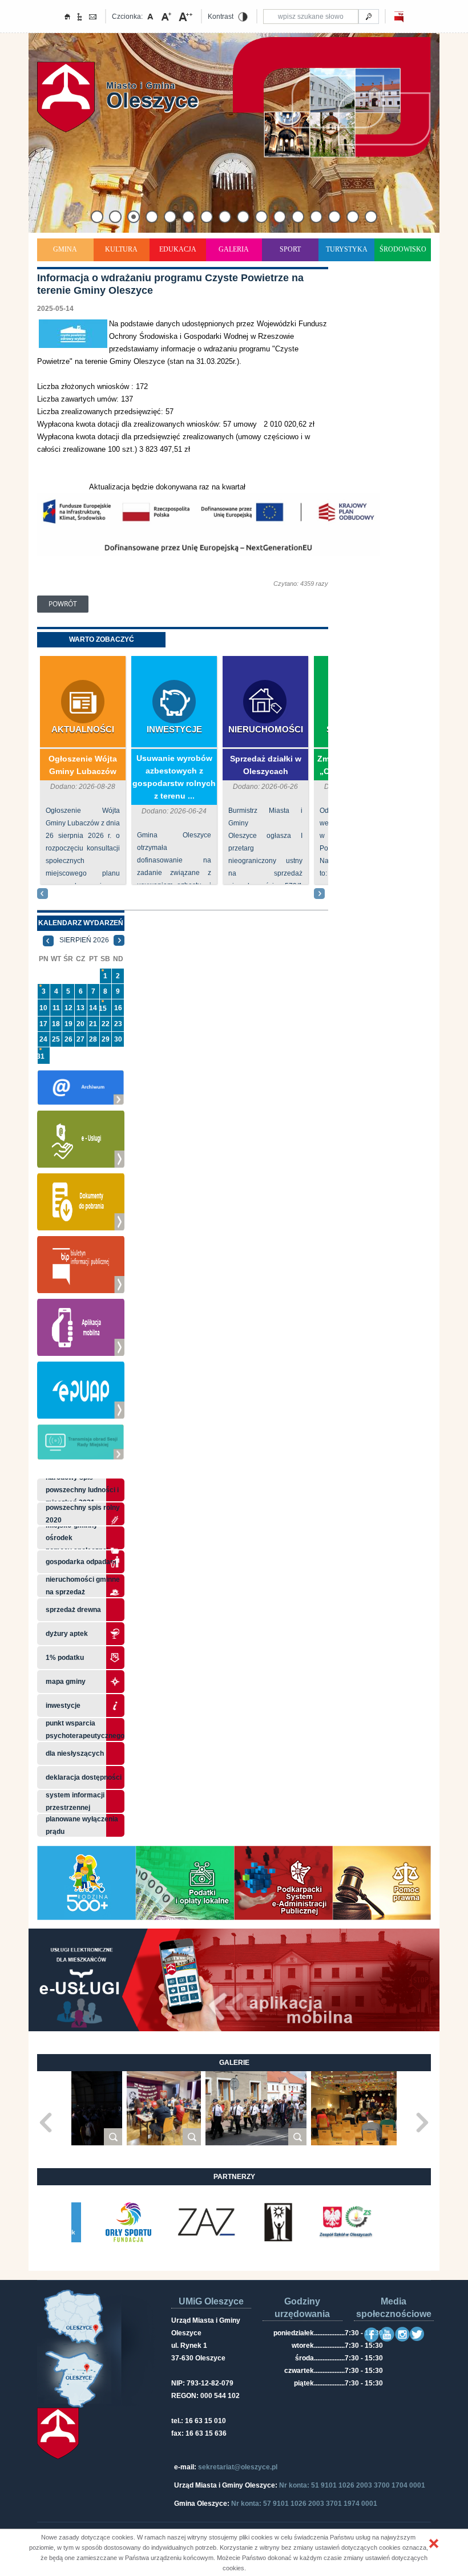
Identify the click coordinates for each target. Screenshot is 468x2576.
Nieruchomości (266, 729)
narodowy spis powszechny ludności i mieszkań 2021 (82, 1490)
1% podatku (66, 1658)
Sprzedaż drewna (73, 1610)
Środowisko (403, 249)
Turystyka (347, 249)
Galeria (234, 249)
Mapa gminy (66, 1682)
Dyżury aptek (67, 1634)
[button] (434, 2543)
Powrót (63, 604)
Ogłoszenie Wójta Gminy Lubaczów (83, 765)
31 (41, 1056)
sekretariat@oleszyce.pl (238, 2467)
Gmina (65, 249)
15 (103, 1008)
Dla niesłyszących (75, 1753)
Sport (290, 249)
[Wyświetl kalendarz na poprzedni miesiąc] (48, 940)
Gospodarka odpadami (82, 1562)
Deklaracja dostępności (84, 1777)
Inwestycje (174, 729)
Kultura (121, 249)
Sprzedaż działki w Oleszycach (266, 765)
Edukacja (178, 249)
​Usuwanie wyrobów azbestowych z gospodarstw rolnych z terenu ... (174, 777)
